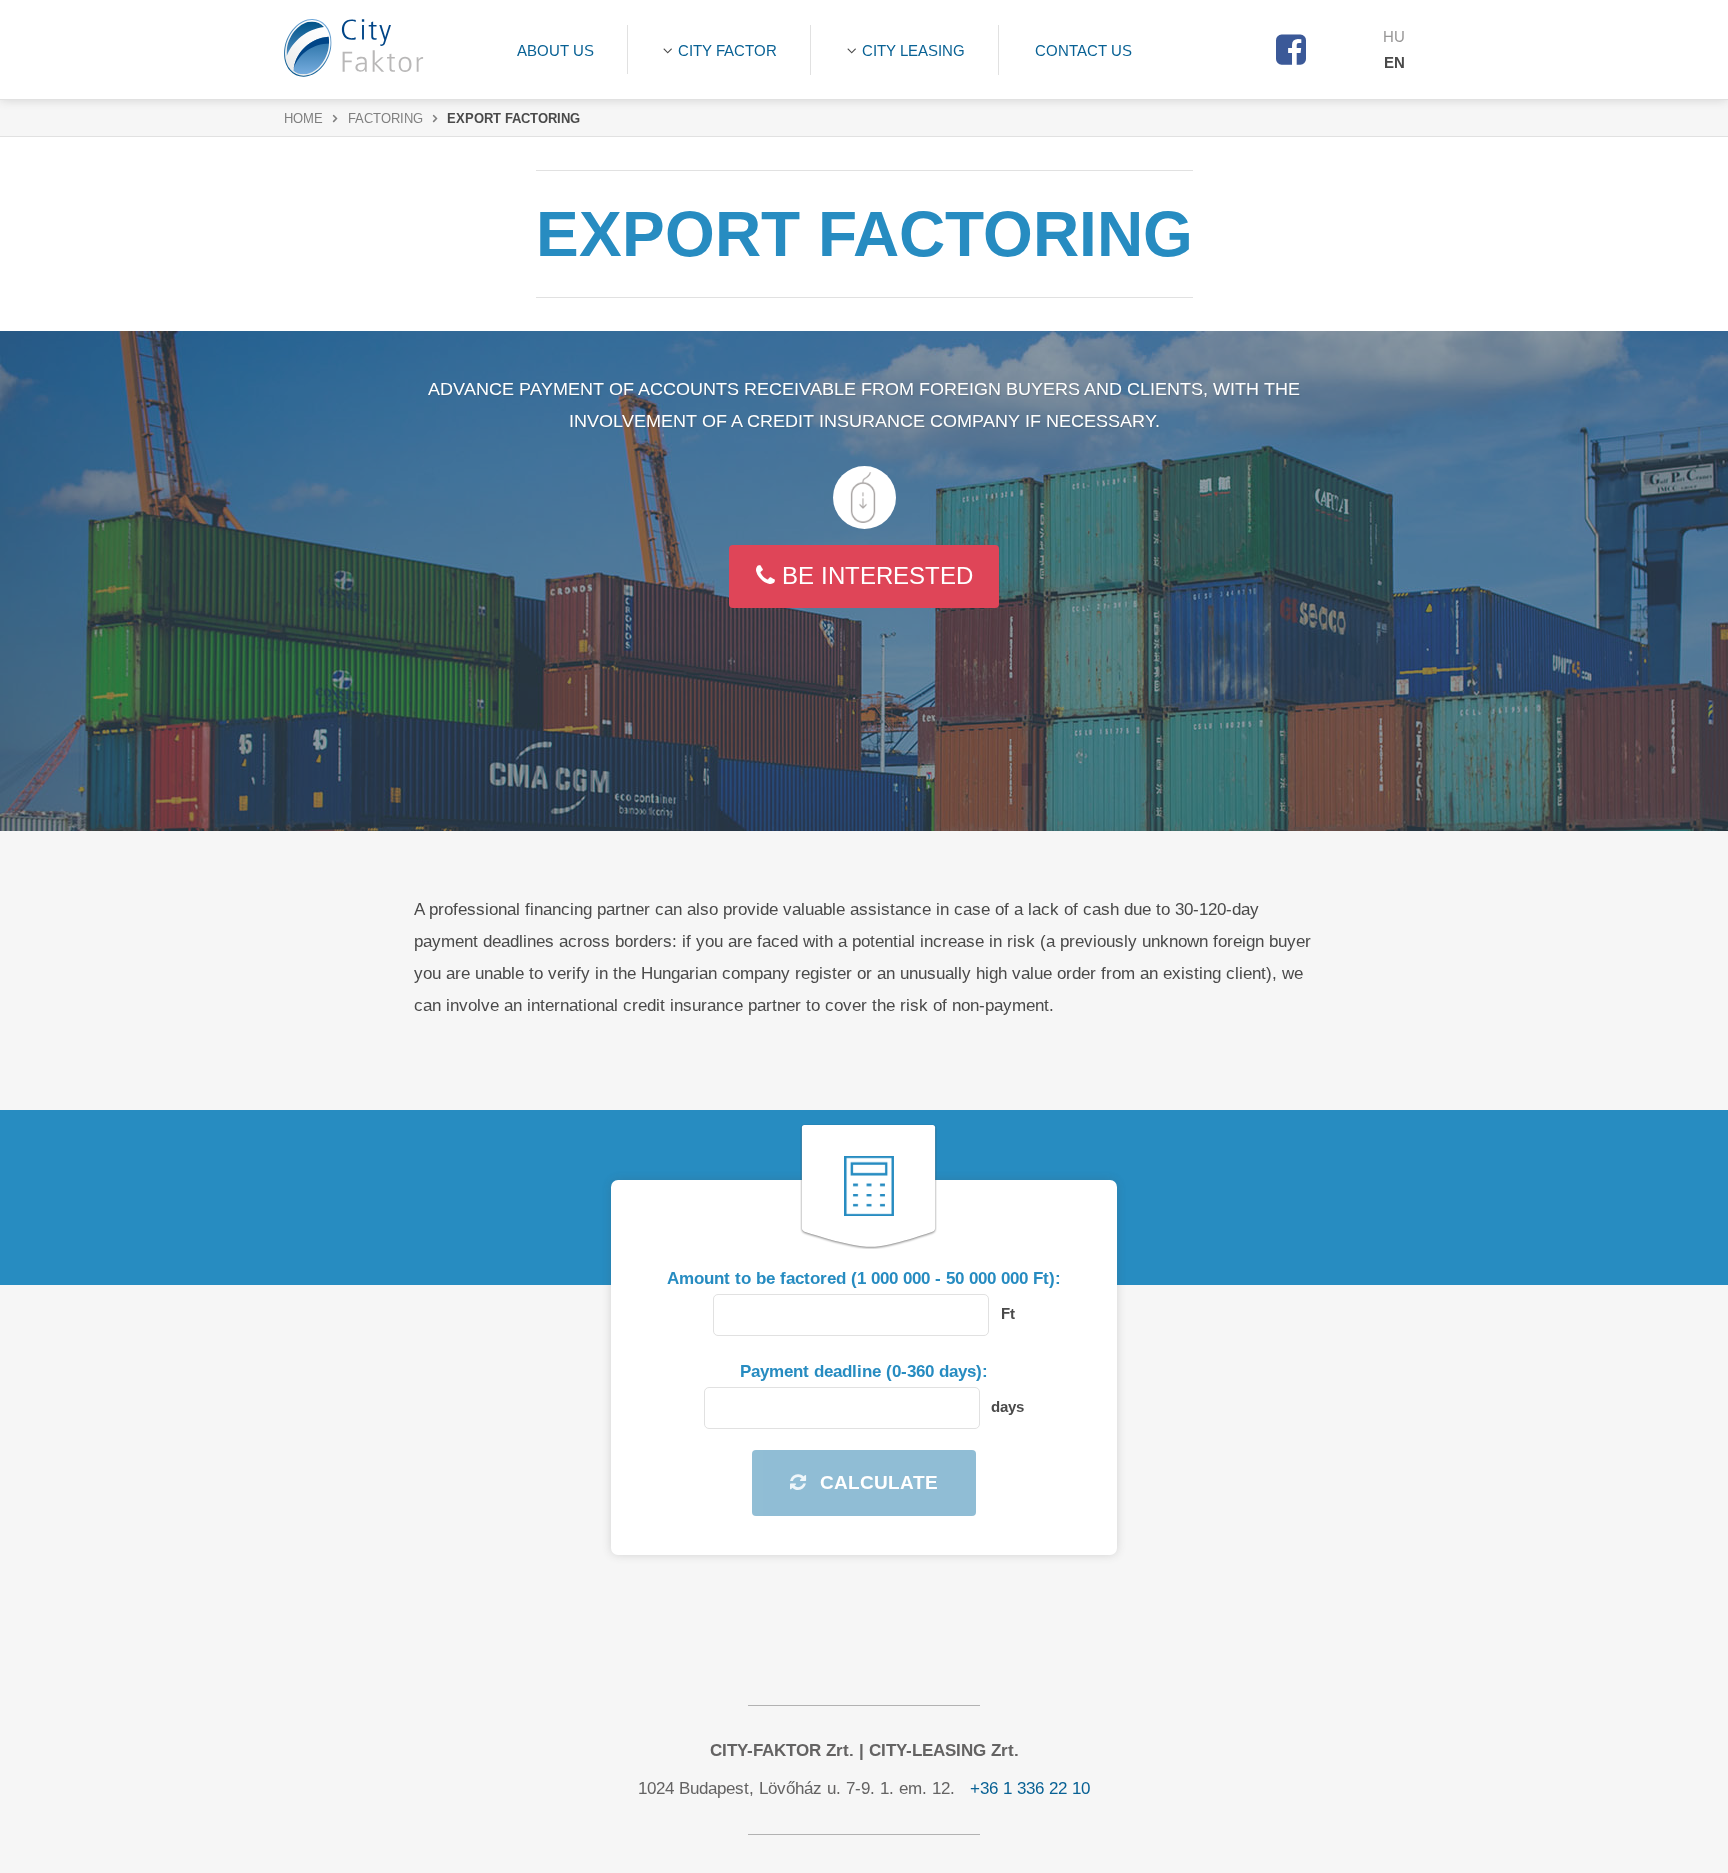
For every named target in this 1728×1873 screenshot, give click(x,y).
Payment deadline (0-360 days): (864, 1371)
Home (303, 119)
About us (555, 50)
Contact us (1083, 50)
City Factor (727, 50)
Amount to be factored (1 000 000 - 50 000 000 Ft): (864, 1278)
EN (1394, 62)
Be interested (874, 575)
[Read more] (864, 497)
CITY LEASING (913, 50)
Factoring (385, 119)
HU (1394, 36)
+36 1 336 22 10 (1030, 1788)
